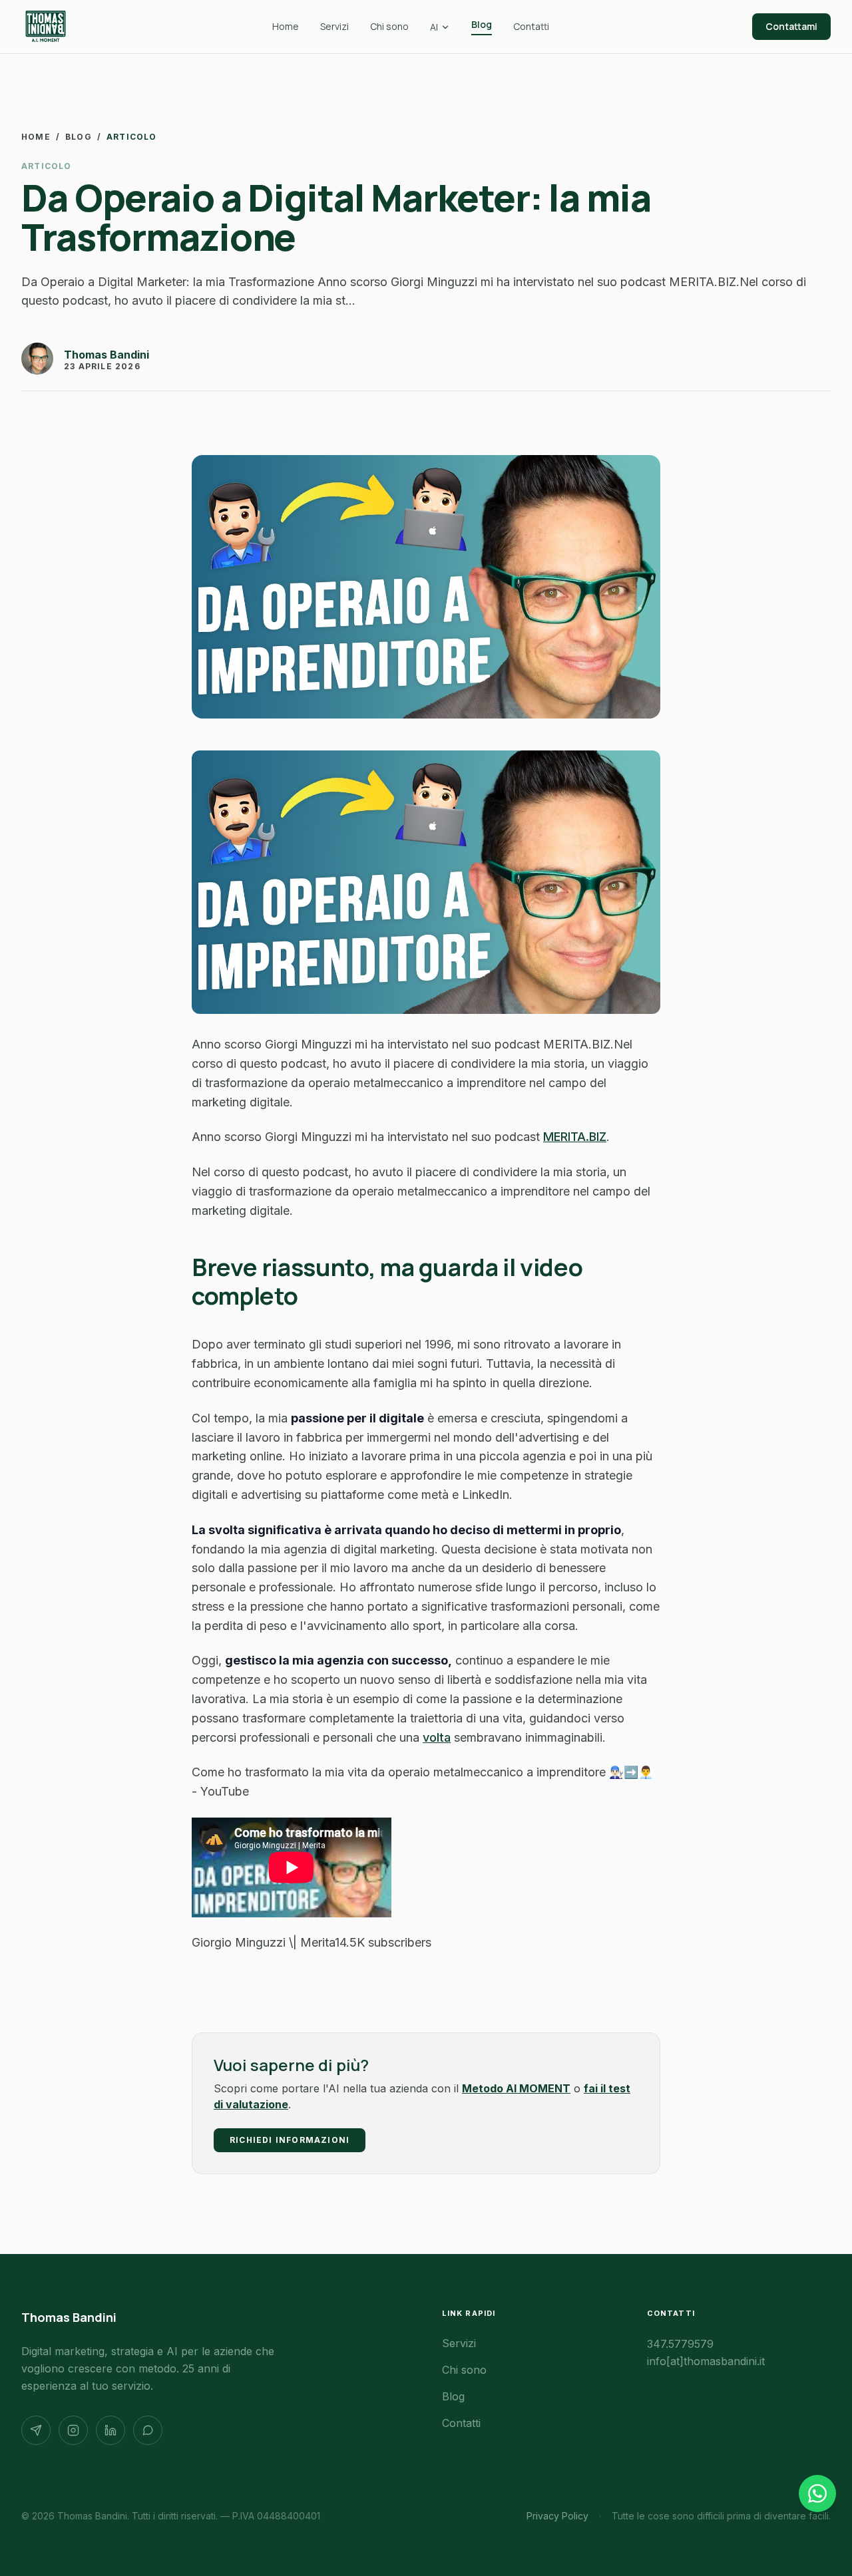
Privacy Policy (557, 2516)
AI (434, 27)
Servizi (334, 26)
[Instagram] (73, 2430)
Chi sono (389, 26)
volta (437, 1737)
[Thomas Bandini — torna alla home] (46, 27)
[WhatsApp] (148, 2430)
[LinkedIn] (110, 2430)
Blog (482, 24)
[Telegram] (36, 2430)
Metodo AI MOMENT (516, 2088)
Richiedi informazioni (290, 2140)
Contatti (531, 26)
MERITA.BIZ (575, 1137)
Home (286, 26)
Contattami (791, 26)
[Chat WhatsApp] (817, 2494)
